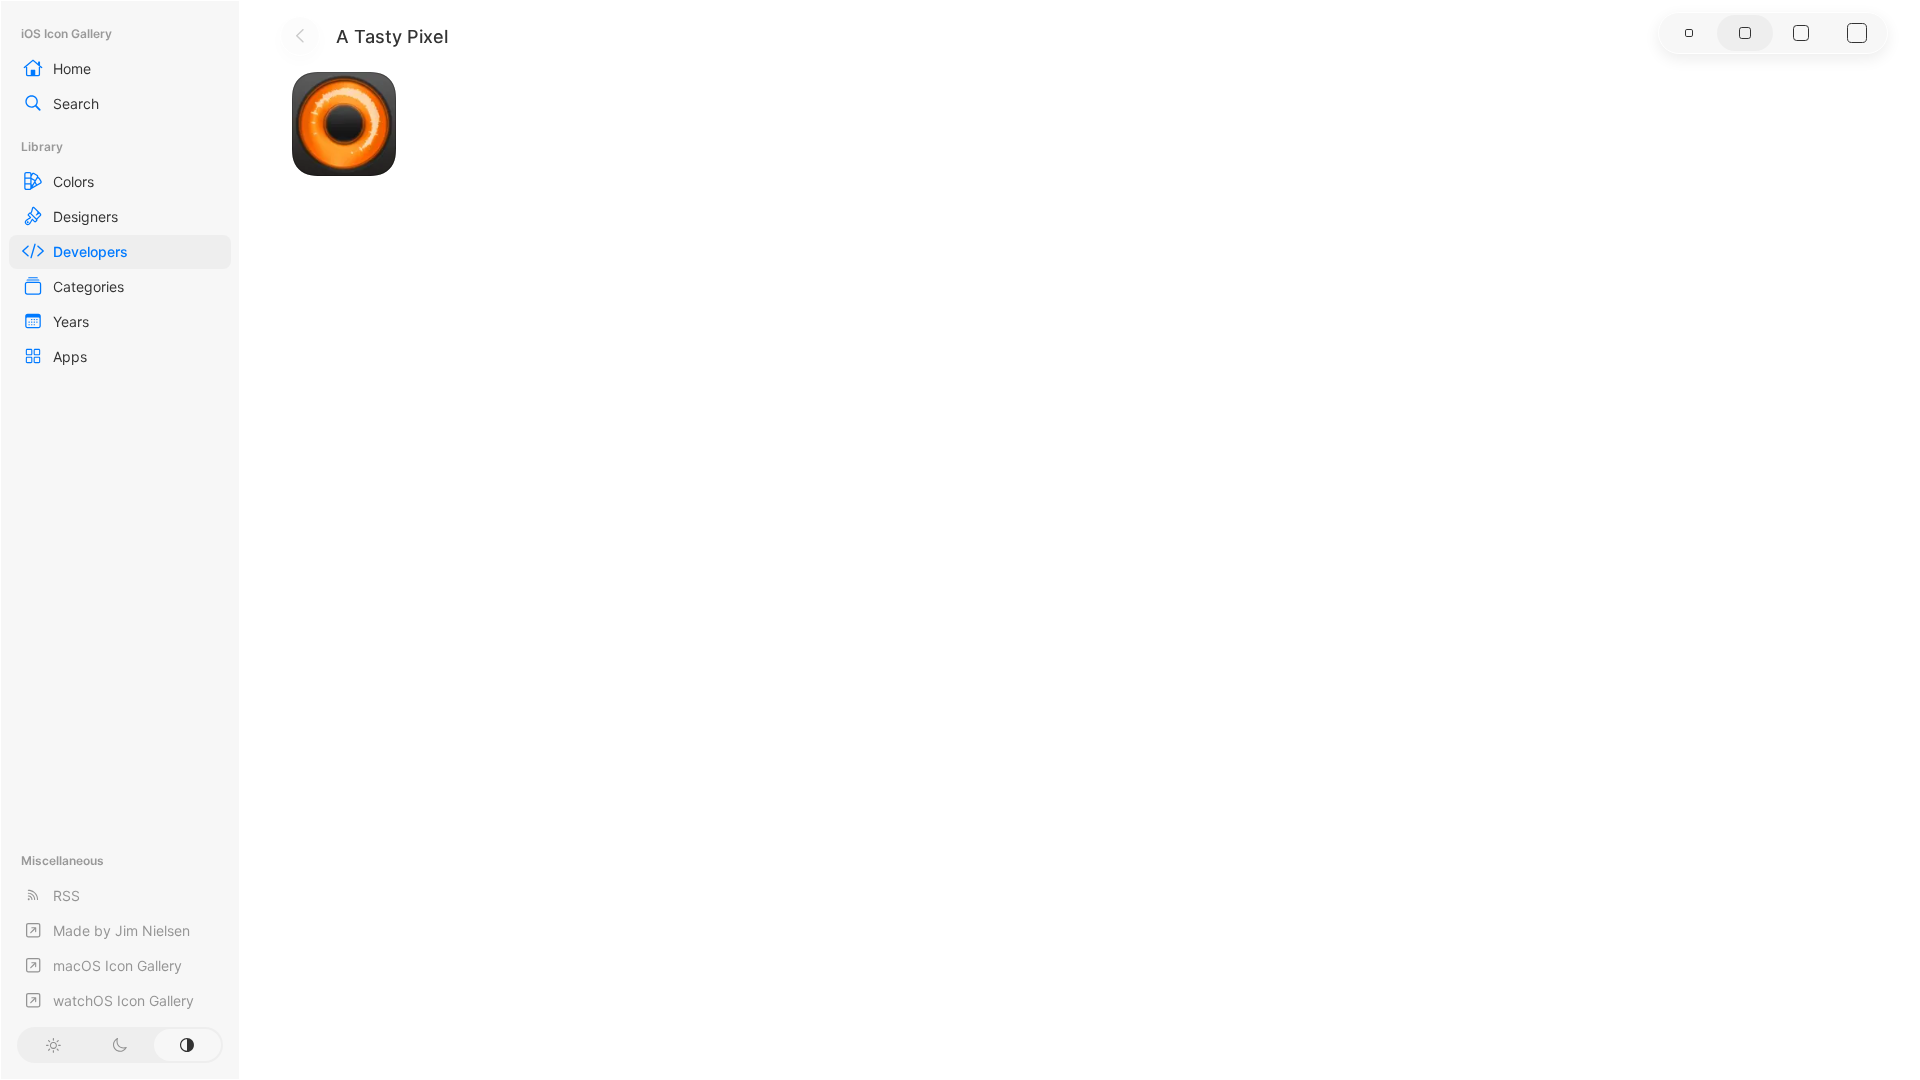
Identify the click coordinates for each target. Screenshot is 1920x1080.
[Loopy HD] (344, 124)
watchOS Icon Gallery (123, 1000)
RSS (66, 895)
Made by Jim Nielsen (121, 930)
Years (71, 321)
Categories (88, 286)
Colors (73, 181)
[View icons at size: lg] (1801, 33)
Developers (90, 251)
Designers (85, 216)
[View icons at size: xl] (1857, 33)
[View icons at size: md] (1745, 33)
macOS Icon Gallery (117, 965)
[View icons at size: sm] (1689, 33)
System (187, 1045)
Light (52, 1045)
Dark (119, 1045)
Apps (70, 356)
